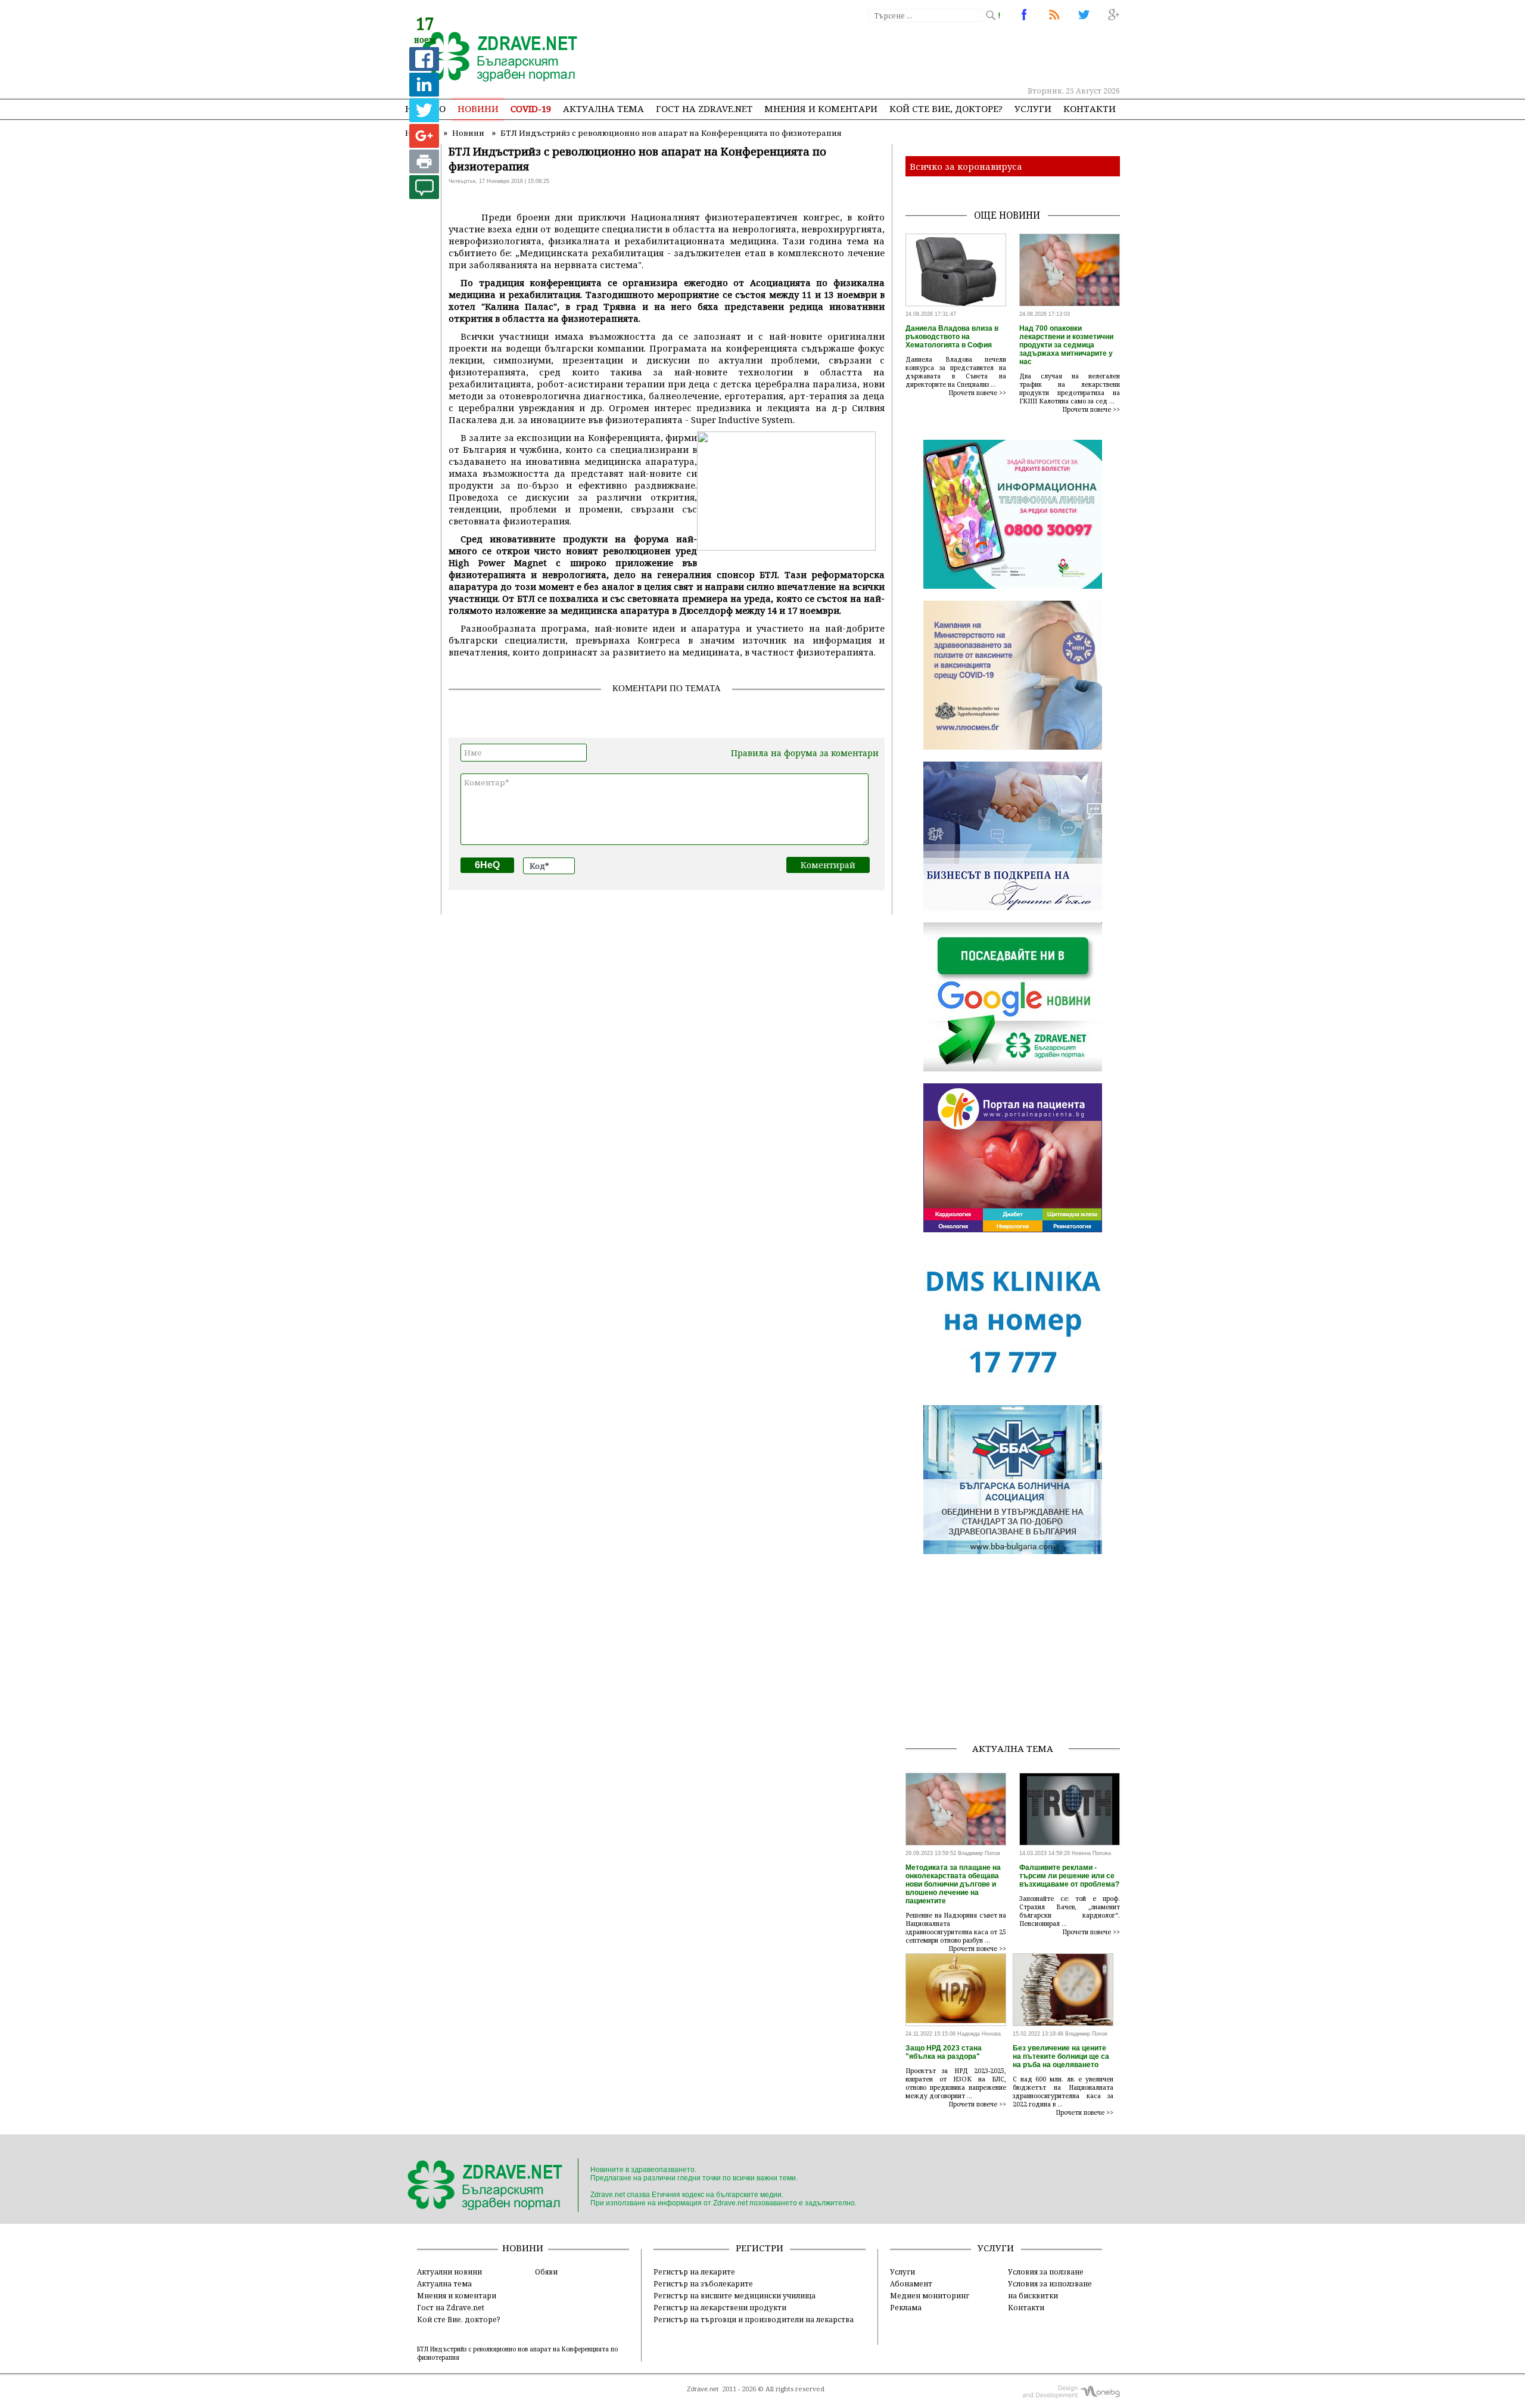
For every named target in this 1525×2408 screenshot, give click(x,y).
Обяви (546, 2272)
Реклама (906, 2307)
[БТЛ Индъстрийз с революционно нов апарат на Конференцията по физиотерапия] (493, 58)
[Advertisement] (902, 54)
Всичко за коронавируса (966, 166)
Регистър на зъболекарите (703, 2283)
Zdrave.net (703, 2389)
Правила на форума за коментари (805, 753)
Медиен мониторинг (930, 2295)
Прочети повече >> (978, 393)
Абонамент (911, 2283)
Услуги (1033, 108)
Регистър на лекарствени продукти (720, 2307)
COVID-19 (531, 108)
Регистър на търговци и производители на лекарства (754, 2319)
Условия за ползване (1046, 2272)
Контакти (1090, 108)
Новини (478, 108)
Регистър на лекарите (694, 2272)
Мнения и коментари (821, 108)
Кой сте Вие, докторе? (946, 108)
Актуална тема (603, 108)
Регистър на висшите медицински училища (735, 2295)
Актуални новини (449, 2272)
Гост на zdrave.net (704, 108)
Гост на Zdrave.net (451, 2307)
